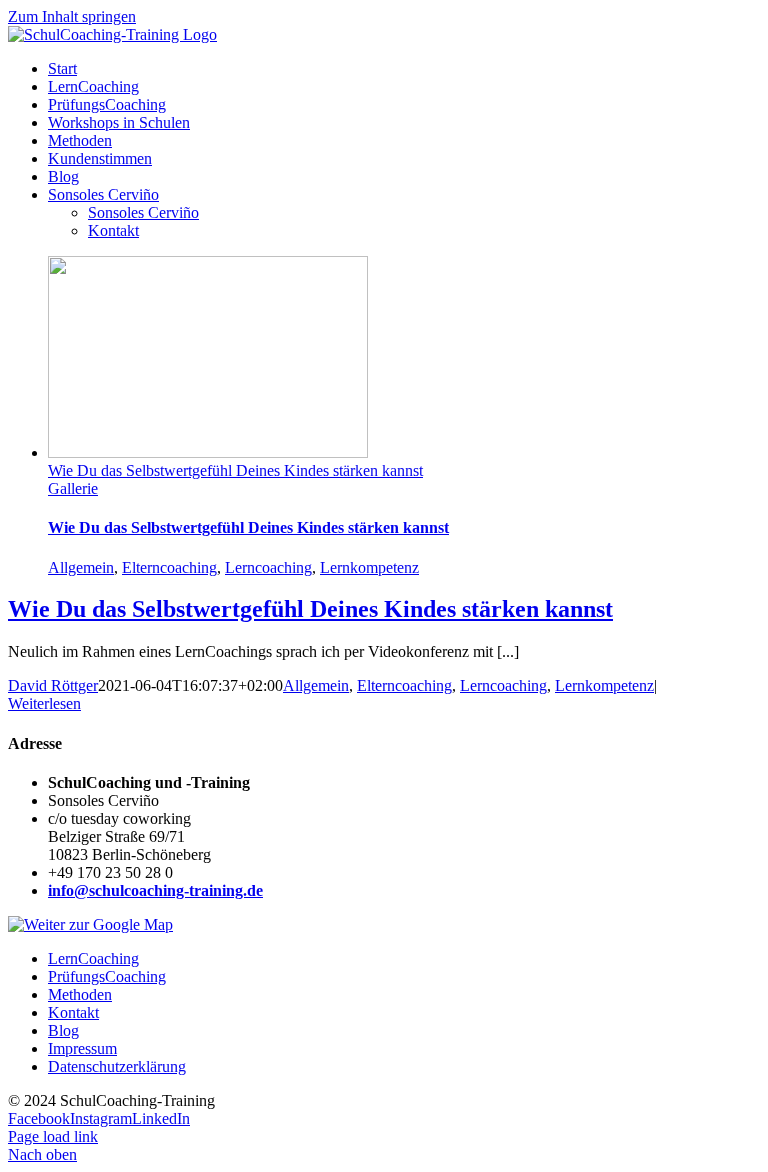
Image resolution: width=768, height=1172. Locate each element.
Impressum (82, 1048)
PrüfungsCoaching (107, 976)
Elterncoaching (169, 567)
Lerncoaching (268, 567)
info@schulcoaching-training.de (155, 890)
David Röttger (53, 685)
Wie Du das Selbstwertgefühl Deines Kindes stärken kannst (235, 470)
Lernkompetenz (369, 567)
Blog (63, 1030)
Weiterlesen (44, 703)
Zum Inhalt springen (72, 16)
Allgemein (81, 567)
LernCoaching (93, 958)
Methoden (80, 994)
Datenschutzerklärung (117, 1066)
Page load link (53, 1136)
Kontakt (73, 1012)
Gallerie (73, 488)
